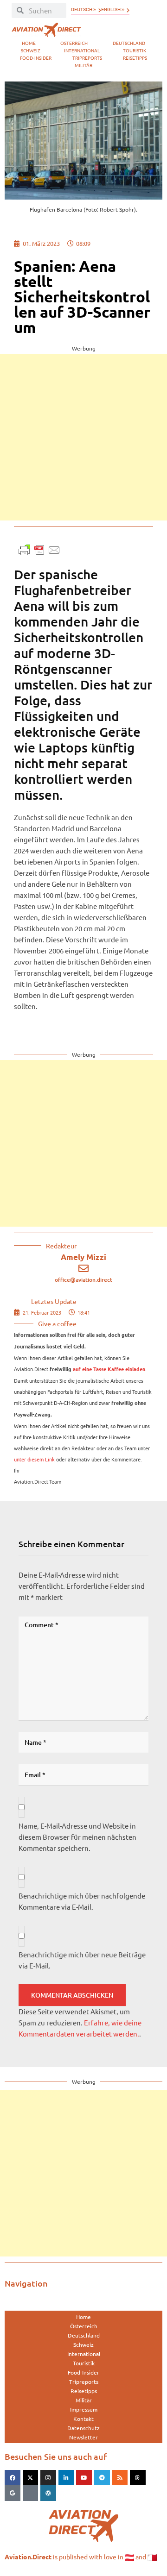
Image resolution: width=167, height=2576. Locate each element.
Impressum (84, 2409)
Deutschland (129, 43)
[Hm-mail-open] (31, 2493)
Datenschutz (83, 2428)
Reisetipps (135, 58)
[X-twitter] (31, 2478)
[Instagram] (48, 2478)
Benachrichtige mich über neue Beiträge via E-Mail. (82, 1960)
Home (29, 43)
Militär (83, 65)
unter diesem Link (34, 1459)
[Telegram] (102, 2478)
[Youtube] (84, 2478)
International (82, 50)
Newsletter (83, 2437)
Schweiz (31, 50)
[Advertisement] (83, 437)
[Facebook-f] (13, 2478)
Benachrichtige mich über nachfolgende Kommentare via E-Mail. (82, 1901)
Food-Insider (36, 58)
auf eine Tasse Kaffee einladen (109, 1369)
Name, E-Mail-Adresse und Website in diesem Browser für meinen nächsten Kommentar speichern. (77, 1837)
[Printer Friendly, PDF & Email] (39, 549)
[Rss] (120, 2478)
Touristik (135, 50)
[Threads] (138, 2478)
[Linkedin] (66, 2478)
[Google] (13, 2493)
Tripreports (87, 58)
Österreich (74, 43)
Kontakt (83, 2419)
